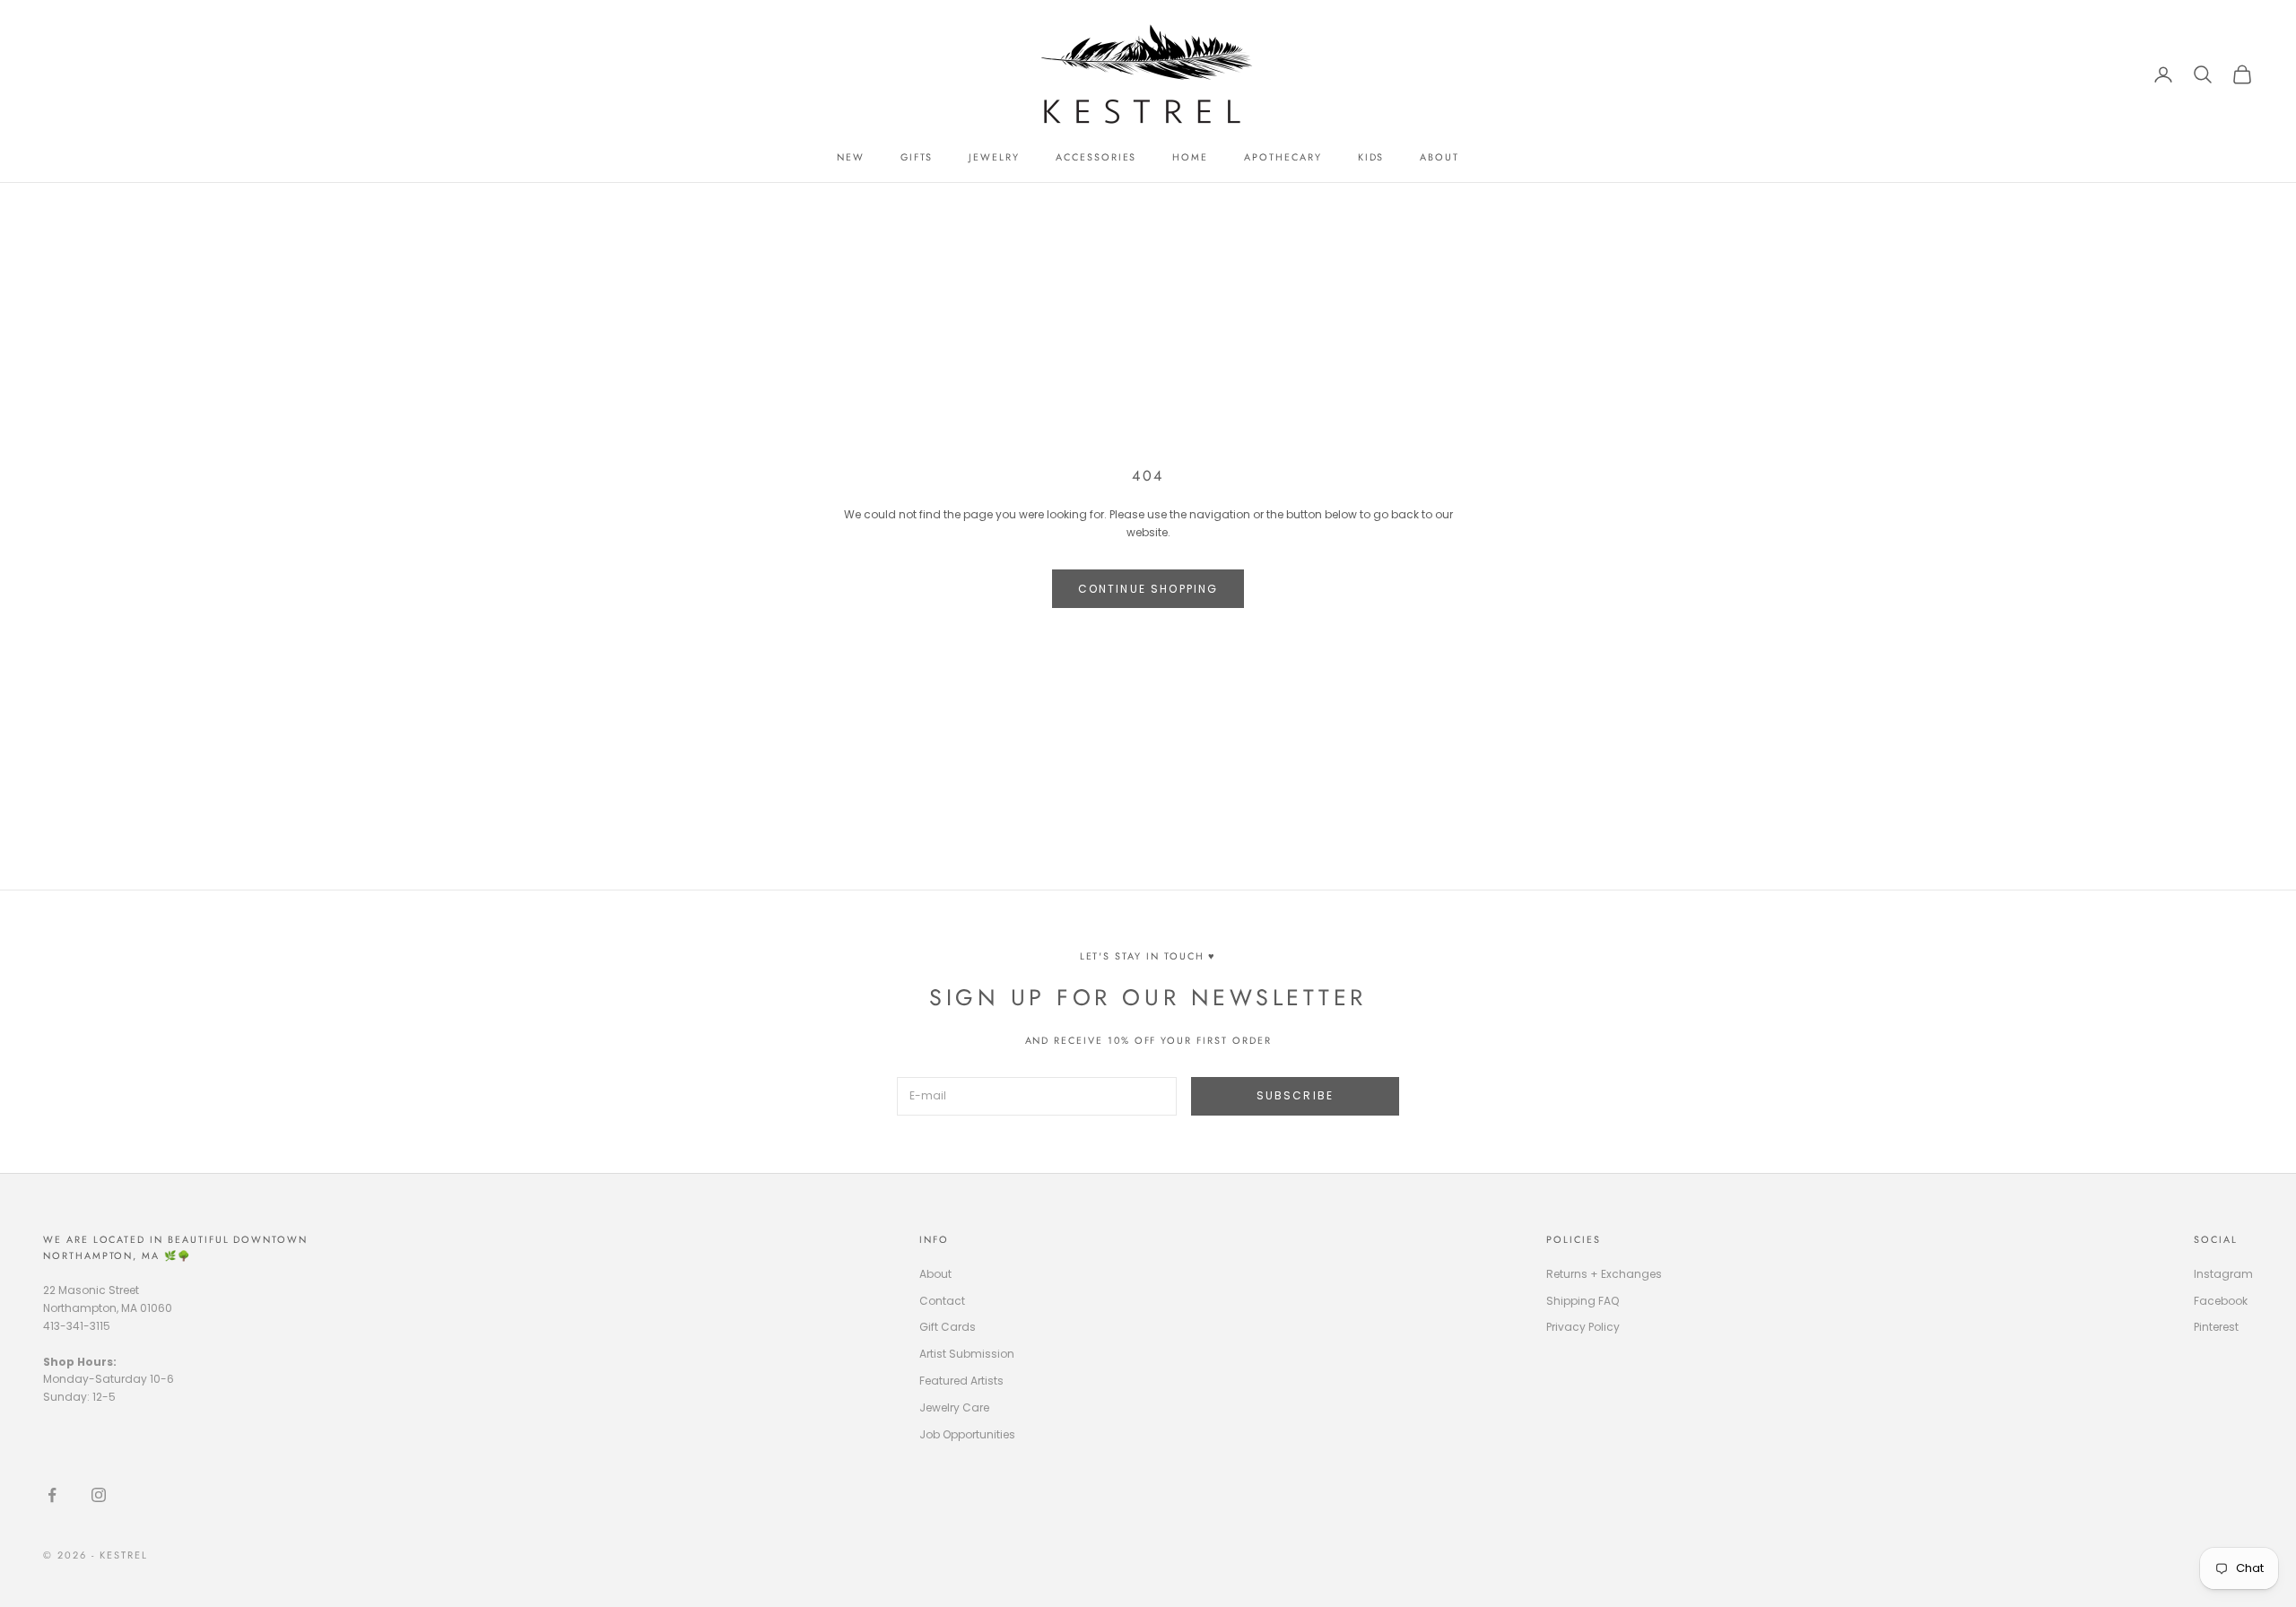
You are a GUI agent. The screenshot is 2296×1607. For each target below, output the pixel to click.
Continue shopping (1148, 589)
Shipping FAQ (1583, 1301)
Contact (942, 1301)
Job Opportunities (967, 1434)
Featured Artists (961, 1381)
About (935, 1274)
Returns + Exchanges (1604, 1274)
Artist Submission (967, 1354)
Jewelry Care (954, 1407)
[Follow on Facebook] (52, 1495)
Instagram (2223, 1274)
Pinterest (2216, 1327)
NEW (851, 157)
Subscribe (1295, 1095)
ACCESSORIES (1096, 157)
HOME (1190, 157)
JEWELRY (994, 157)
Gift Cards (948, 1327)
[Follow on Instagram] (99, 1495)
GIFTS (917, 157)
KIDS (1371, 157)
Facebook (2221, 1301)
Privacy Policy (1583, 1327)
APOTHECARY (1283, 157)
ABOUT (1439, 157)
